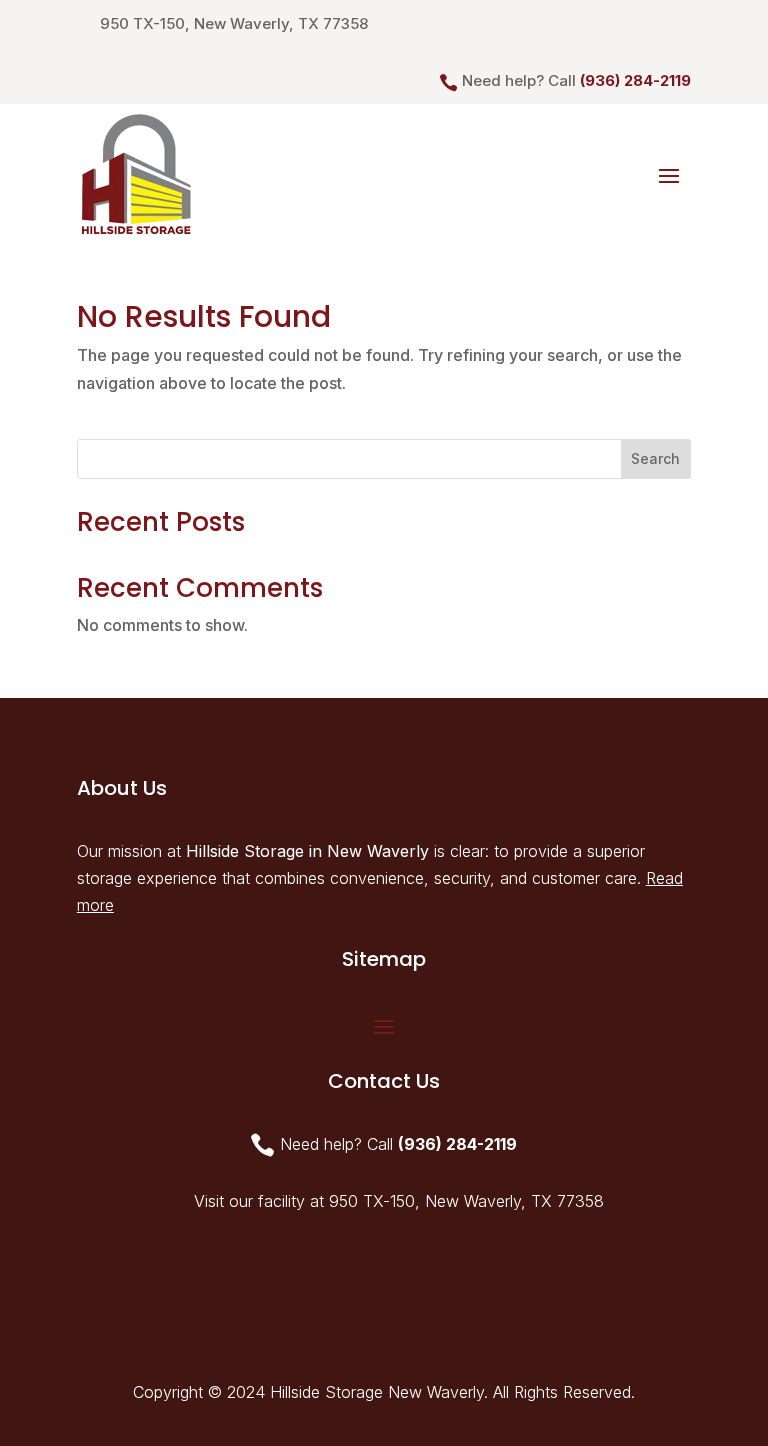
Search (655, 458)
